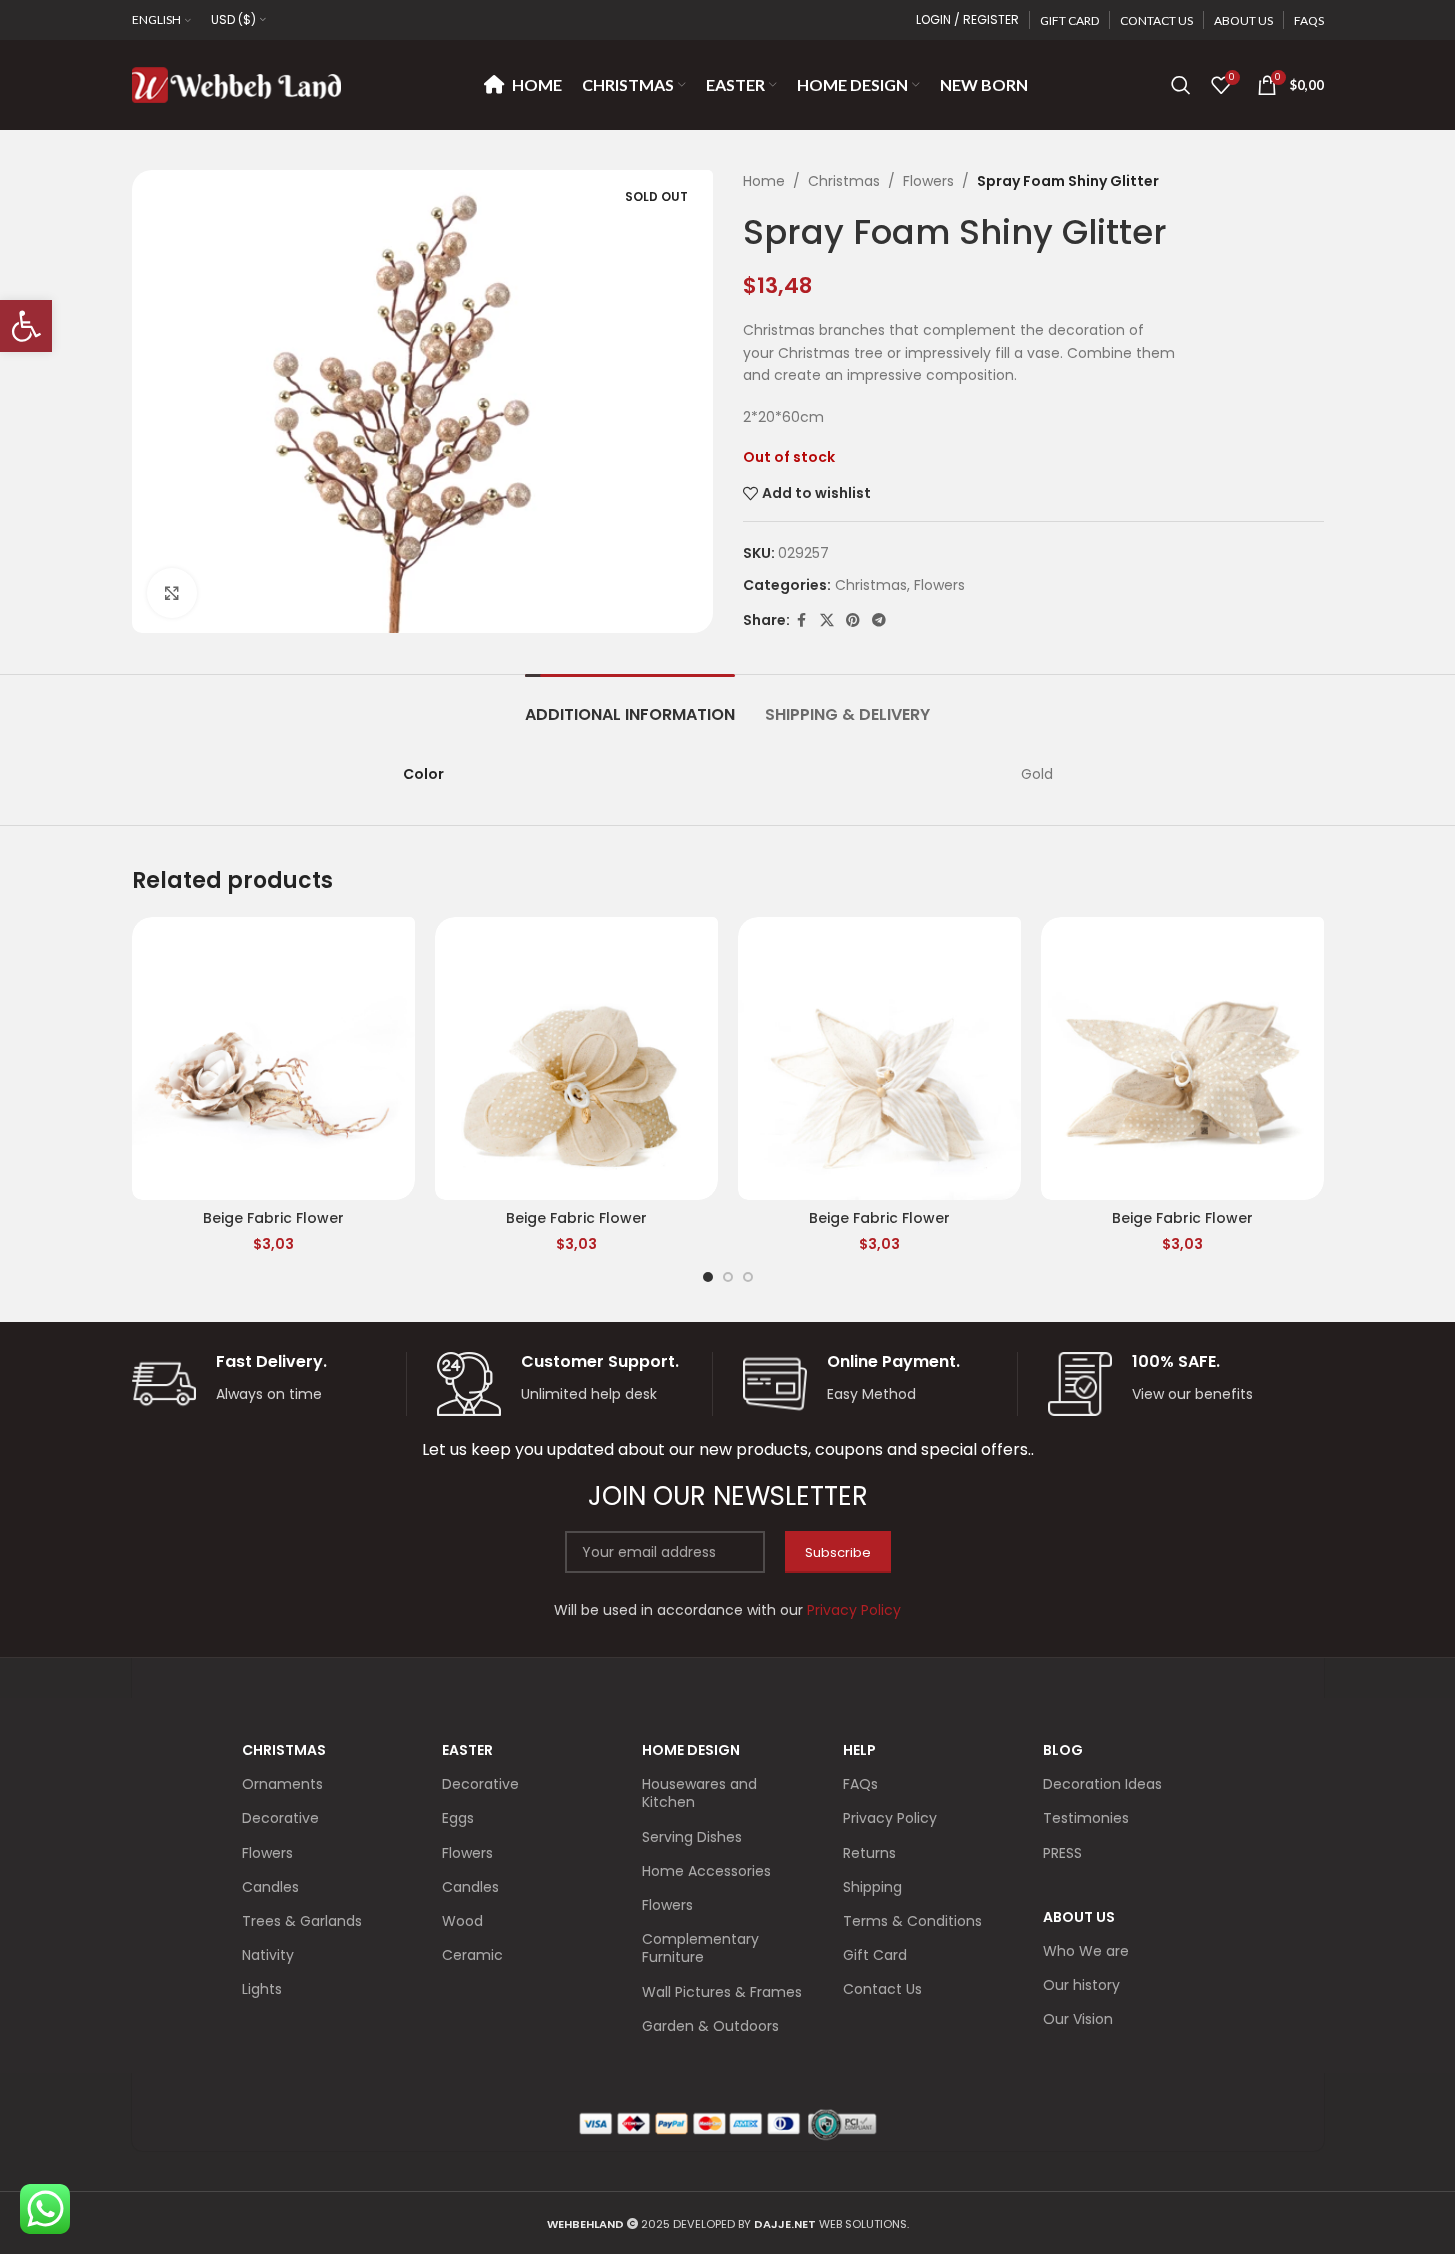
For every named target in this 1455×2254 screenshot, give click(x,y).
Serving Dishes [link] (692, 1837)
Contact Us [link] (882, 1989)
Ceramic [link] (472, 1955)
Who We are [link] (1086, 1951)
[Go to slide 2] (728, 1277)
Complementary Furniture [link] (700, 1948)
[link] (26, 326)
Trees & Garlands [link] (302, 1921)
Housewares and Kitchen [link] (699, 1793)
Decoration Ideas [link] (1102, 1784)
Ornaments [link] (282, 1784)
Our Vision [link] (1078, 2019)
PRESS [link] (1062, 1853)
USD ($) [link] (233, 19)
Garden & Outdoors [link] (710, 2026)
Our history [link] (1081, 1985)
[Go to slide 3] (748, 1277)
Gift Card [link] (875, 1955)
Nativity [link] (268, 1955)
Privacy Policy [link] (890, 1818)
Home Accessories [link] (706, 1871)
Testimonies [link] (1086, 1818)
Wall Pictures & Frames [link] (722, 1992)
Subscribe (838, 1552)
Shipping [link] (872, 1887)
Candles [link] (270, 1887)
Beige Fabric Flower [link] (273, 1218)
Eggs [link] (458, 1818)
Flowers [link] (928, 181)
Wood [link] (462, 1921)
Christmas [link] (844, 181)
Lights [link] (262, 1989)
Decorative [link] (280, 1818)
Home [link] (764, 181)
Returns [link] (869, 1853)
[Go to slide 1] (708, 1277)
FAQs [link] (860, 1784)
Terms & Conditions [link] (912, 1921)
